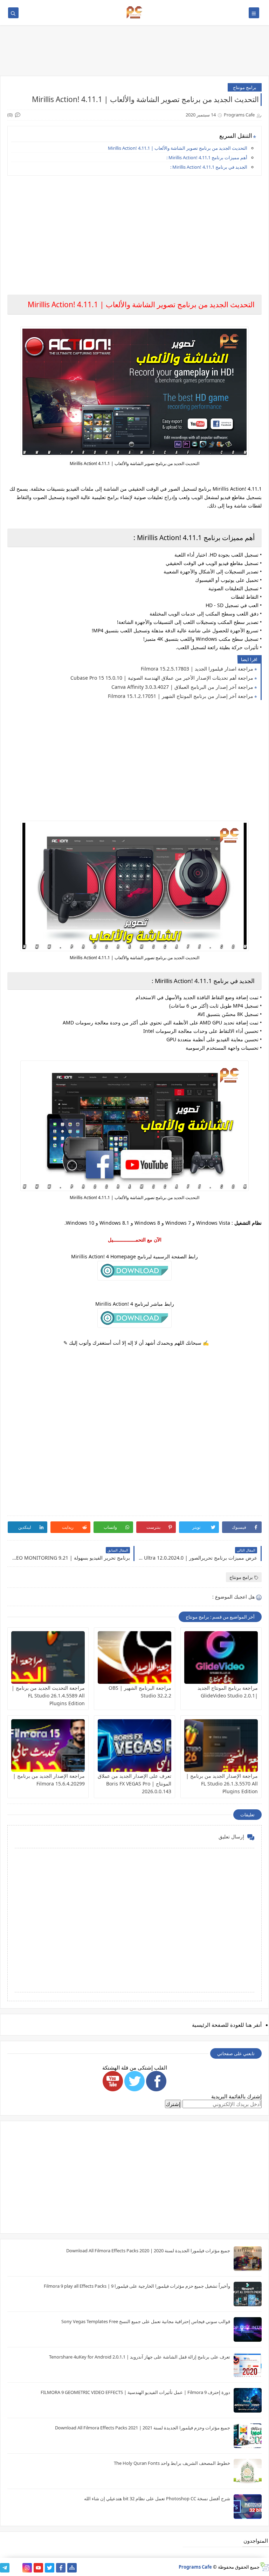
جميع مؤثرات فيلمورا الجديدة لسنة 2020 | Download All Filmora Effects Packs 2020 (148, 2251)
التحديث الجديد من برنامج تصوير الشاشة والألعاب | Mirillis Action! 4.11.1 (178, 148)
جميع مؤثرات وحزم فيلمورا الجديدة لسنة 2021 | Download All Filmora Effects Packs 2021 (143, 2428)
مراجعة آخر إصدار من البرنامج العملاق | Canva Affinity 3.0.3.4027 (182, 687)
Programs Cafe (195, 2567)
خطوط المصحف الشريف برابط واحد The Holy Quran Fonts (172, 2463)
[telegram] (5, 2568)
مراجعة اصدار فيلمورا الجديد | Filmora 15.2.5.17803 (197, 669)
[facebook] (61, 2568)
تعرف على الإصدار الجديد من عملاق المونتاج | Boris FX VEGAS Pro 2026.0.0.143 (134, 1784)
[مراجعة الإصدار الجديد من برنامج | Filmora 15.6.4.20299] (48, 1746)
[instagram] (27, 2568)
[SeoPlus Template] (264, 2567)
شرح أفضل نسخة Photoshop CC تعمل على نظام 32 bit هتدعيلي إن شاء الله (157, 2498)
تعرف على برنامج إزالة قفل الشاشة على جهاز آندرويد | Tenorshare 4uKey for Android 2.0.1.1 (140, 2357)
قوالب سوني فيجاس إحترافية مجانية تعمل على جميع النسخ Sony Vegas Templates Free (146, 2321)
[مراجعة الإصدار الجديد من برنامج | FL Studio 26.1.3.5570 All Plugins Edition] (221, 1746)
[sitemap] (72, 2568)
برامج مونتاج (245, 87)
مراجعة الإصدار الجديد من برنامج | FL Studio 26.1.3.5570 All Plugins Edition (222, 1784)
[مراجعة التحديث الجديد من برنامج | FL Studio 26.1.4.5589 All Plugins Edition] (48, 1657)
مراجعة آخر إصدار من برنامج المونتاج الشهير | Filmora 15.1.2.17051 (181, 696)
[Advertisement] (134, 230)
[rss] (16, 2568)
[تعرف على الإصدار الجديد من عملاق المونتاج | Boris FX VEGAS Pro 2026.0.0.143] (134, 1746)
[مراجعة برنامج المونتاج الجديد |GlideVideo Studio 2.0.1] (221, 1657)
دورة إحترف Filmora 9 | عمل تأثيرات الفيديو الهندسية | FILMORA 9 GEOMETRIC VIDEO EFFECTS (135, 2392)
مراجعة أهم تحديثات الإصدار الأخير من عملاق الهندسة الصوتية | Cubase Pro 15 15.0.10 (162, 678)
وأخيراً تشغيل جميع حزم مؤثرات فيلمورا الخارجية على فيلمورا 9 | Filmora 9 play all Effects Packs (137, 2286)
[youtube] (38, 2568)
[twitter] (50, 2568)
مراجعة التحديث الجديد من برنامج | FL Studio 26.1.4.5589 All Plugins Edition (48, 1696)
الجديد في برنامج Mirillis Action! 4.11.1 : (209, 167)
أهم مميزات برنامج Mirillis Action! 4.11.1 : (207, 157)
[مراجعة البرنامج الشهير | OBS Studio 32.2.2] (134, 1657)
